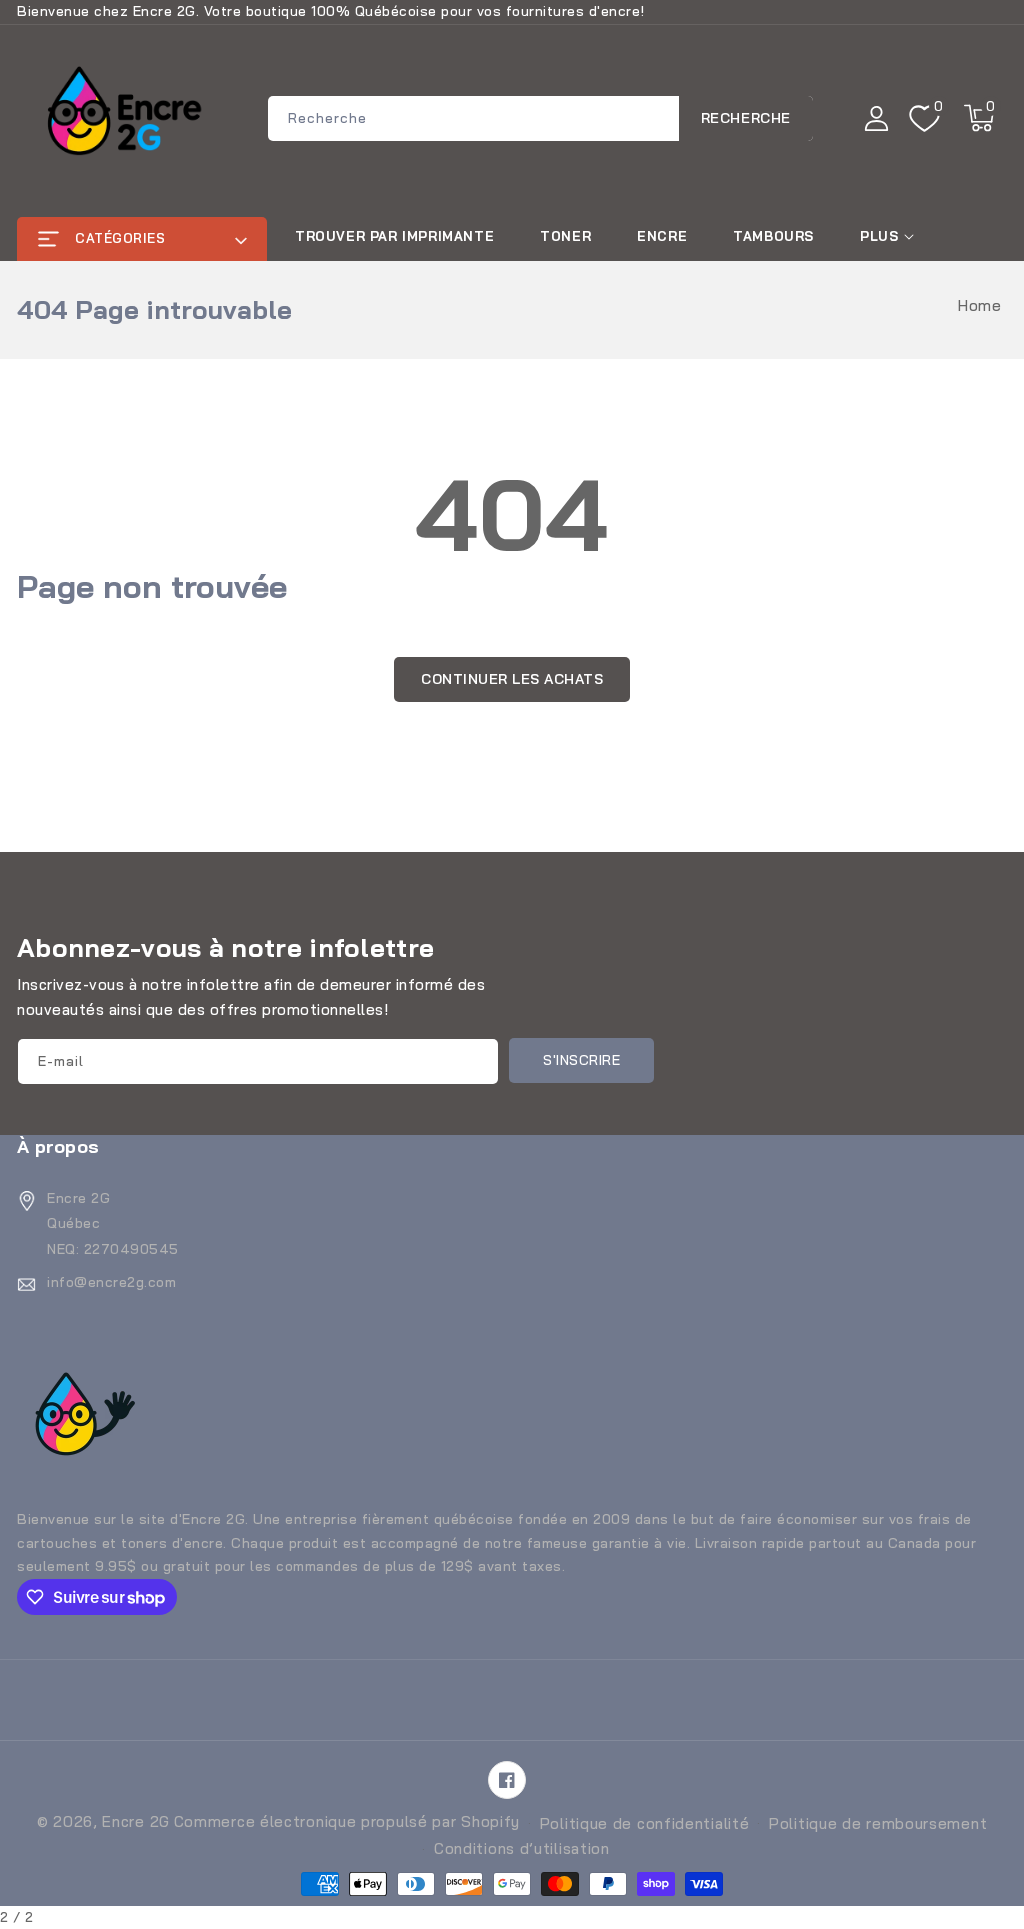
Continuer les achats (512, 679)
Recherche (746, 118)
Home (979, 305)
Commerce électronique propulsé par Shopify (347, 1821)
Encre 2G (136, 1821)
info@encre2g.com (111, 1282)
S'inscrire (581, 1060)
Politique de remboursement (878, 1823)
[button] (979, 118)
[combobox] (540, 118)
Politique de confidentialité (645, 1823)
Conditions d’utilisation (522, 1848)
